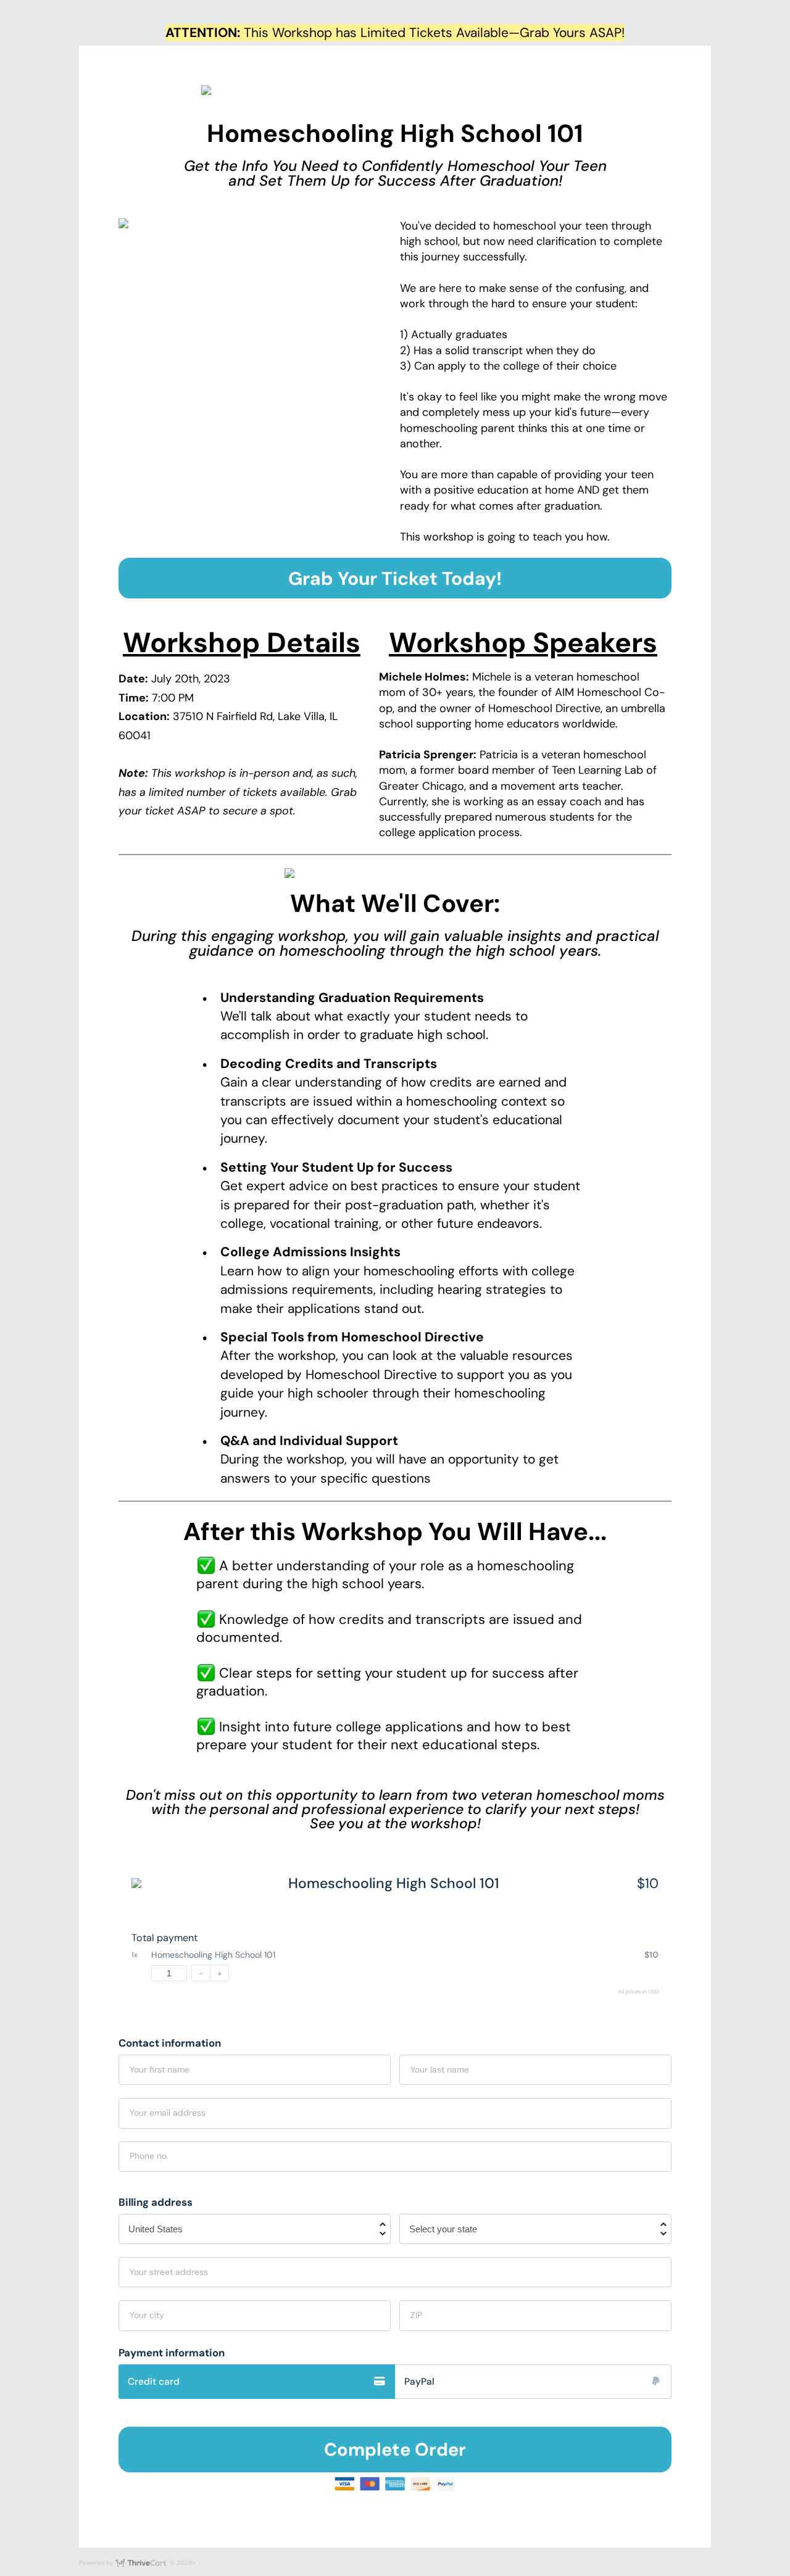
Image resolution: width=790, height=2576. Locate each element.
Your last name (440, 2069)
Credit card (154, 2382)
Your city (147, 2315)
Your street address (169, 2272)
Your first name (160, 2069)
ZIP (416, 2315)
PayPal (419, 2382)
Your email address (168, 2113)
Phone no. (149, 2156)
